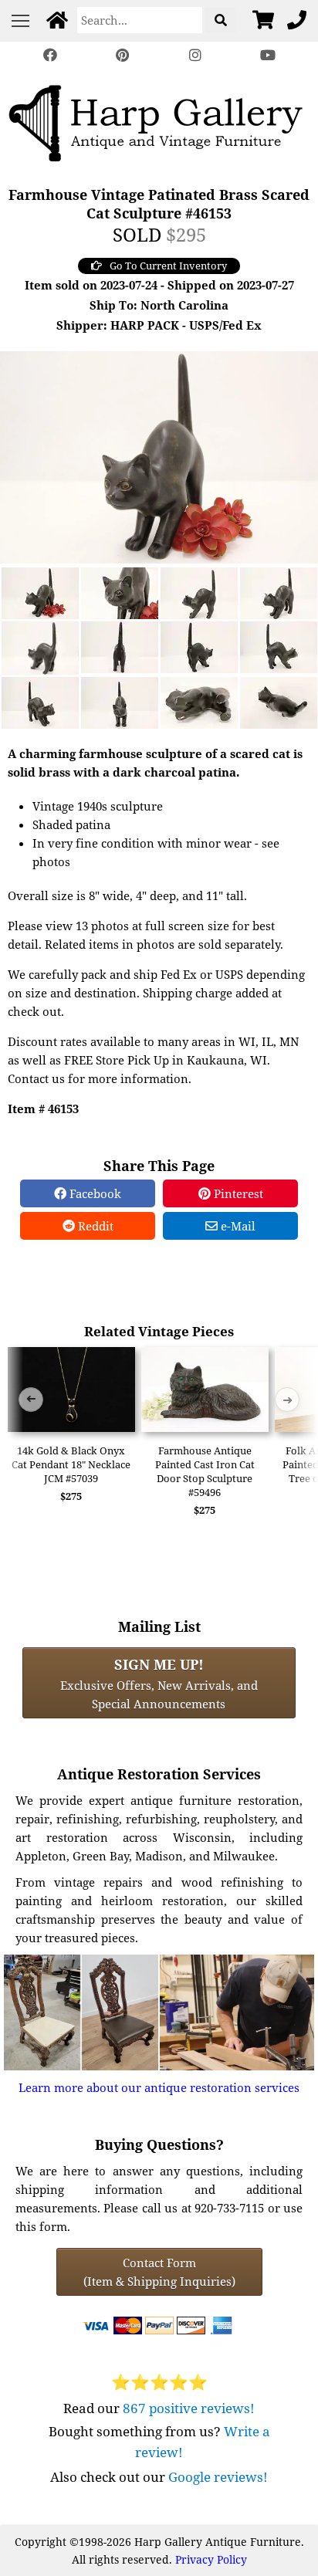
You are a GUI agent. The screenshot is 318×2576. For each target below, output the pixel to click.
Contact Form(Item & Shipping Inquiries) (159, 2272)
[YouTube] (268, 55)
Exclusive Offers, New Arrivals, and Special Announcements (159, 1683)
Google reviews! (218, 2477)
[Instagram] (195, 55)
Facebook (94, 1193)
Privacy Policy (211, 2559)
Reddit (94, 1226)
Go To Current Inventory (168, 266)
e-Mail (237, 1226)
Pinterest (237, 1193)
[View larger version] (159, 455)
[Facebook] (50, 55)
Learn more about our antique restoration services (159, 2087)
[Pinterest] (123, 55)
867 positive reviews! (189, 2408)
